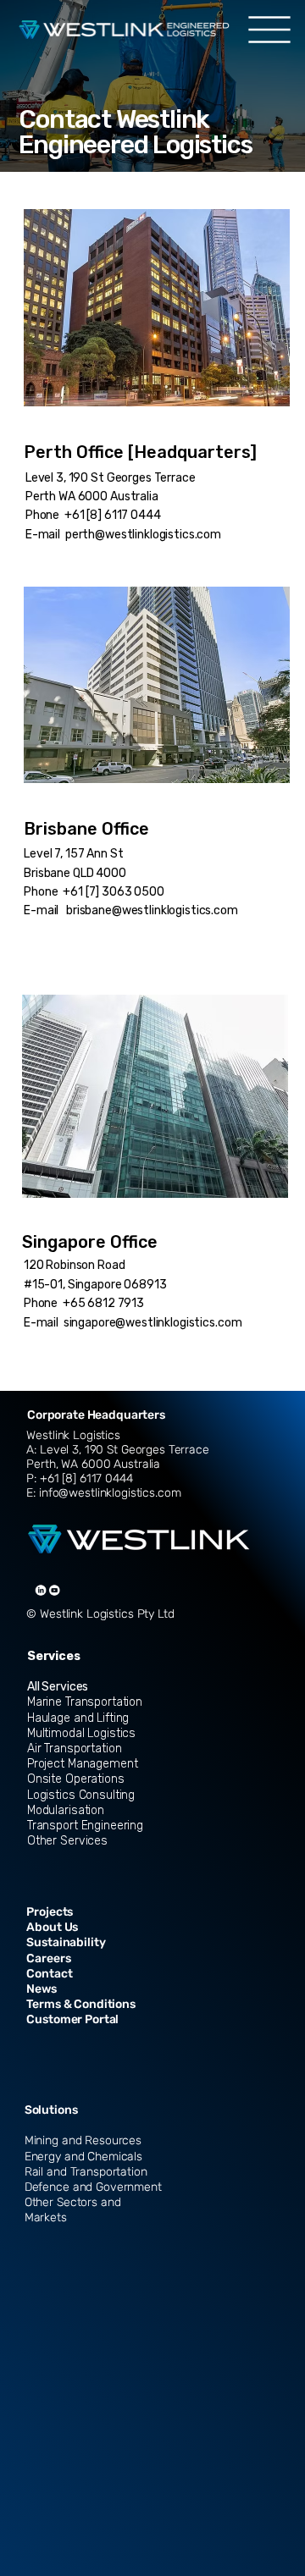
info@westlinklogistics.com (108, 1493)
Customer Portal (72, 2019)
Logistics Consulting (81, 1795)
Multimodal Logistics (81, 1733)
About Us (52, 1927)
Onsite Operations (76, 1779)
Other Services (67, 1841)
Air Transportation (74, 1749)
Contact (49, 1974)
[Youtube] (55, 1590)
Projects (50, 1912)
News (41, 1989)
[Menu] (269, 30)
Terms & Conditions (80, 2004)
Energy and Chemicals (83, 2157)
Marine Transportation (85, 1702)
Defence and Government (93, 2187)
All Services (58, 1687)
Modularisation (66, 1810)
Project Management (82, 1764)
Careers (48, 1958)
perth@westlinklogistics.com (143, 535)
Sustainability (66, 1942)
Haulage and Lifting (78, 1718)
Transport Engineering (85, 1826)
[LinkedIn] (41, 1590)
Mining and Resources (83, 2140)
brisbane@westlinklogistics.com (152, 910)
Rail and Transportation (86, 2172)
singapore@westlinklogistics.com (153, 1323)
